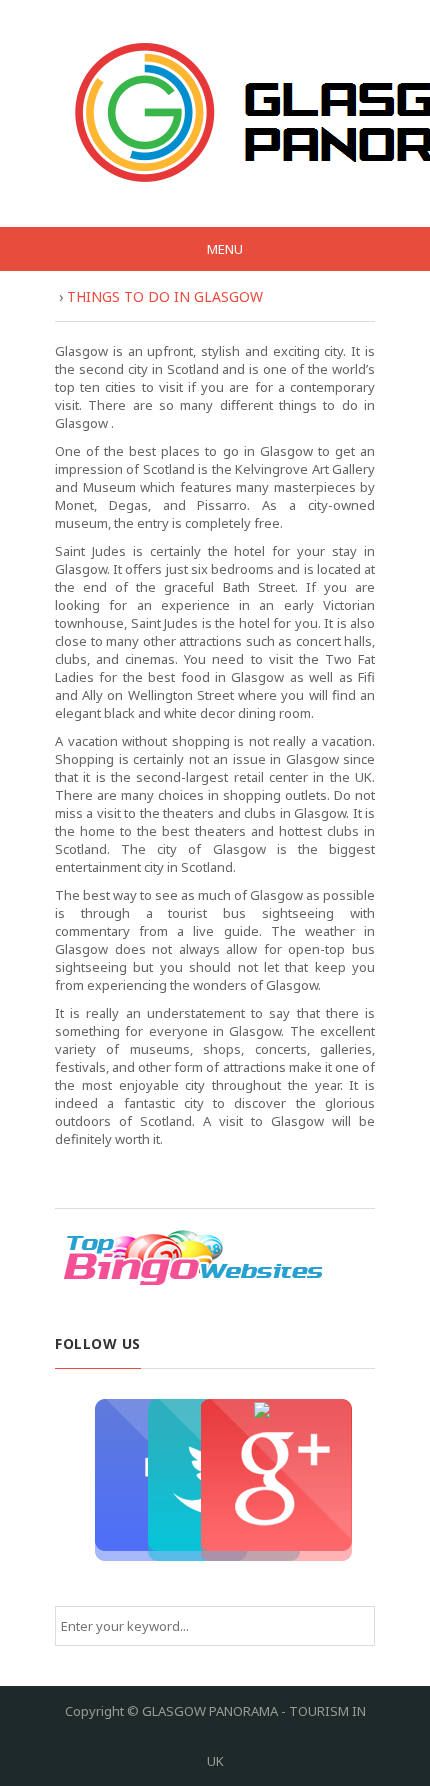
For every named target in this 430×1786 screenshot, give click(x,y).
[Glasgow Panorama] (222, 113)
